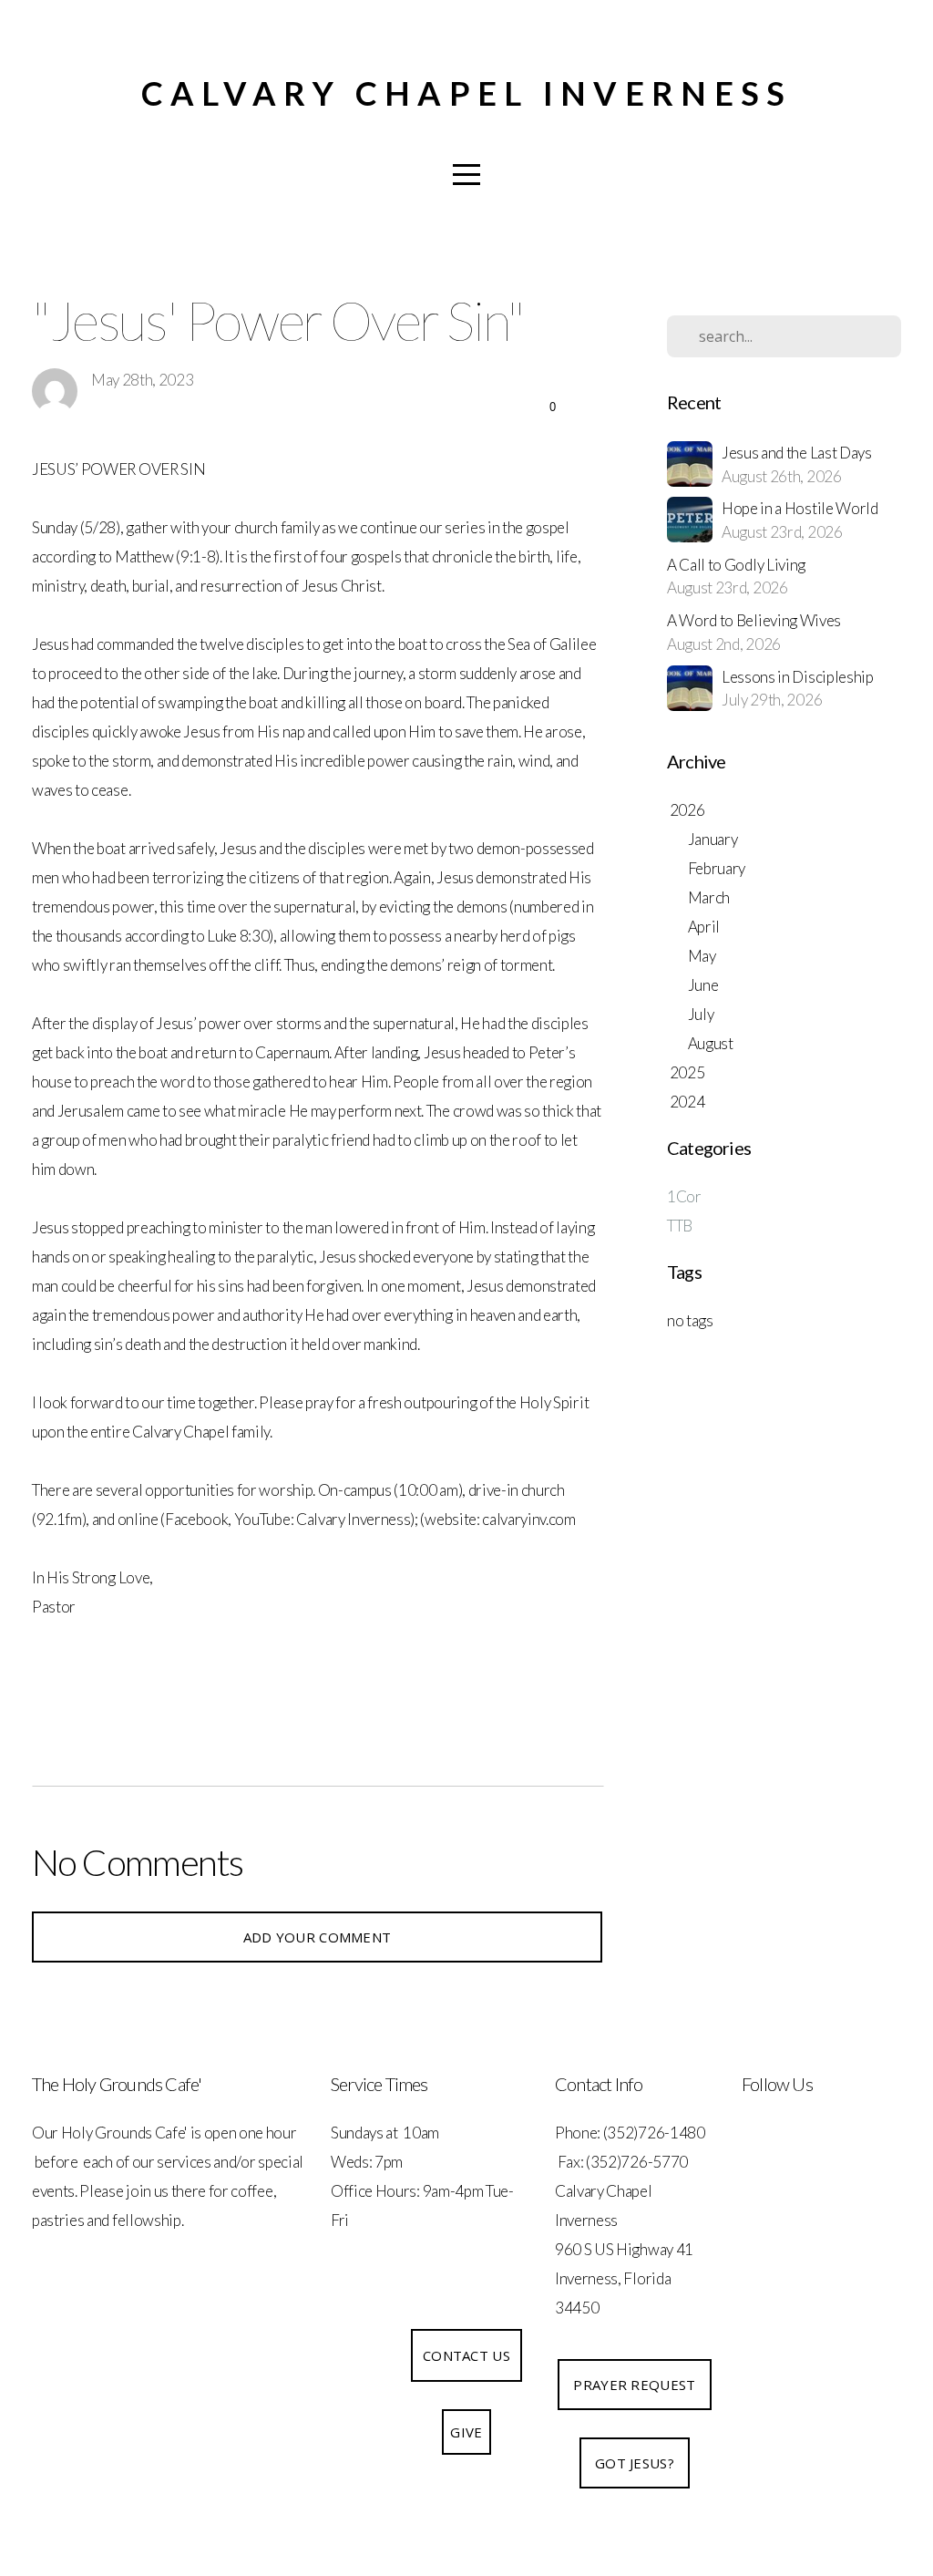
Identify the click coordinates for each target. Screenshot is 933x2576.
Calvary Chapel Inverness (467, 93)
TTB (680, 1226)
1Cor (684, 1196)
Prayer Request (634, 2385)
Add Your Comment (318, 1937)
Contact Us (466, 2355)
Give (466, 2432)
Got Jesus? (635, 2463)
